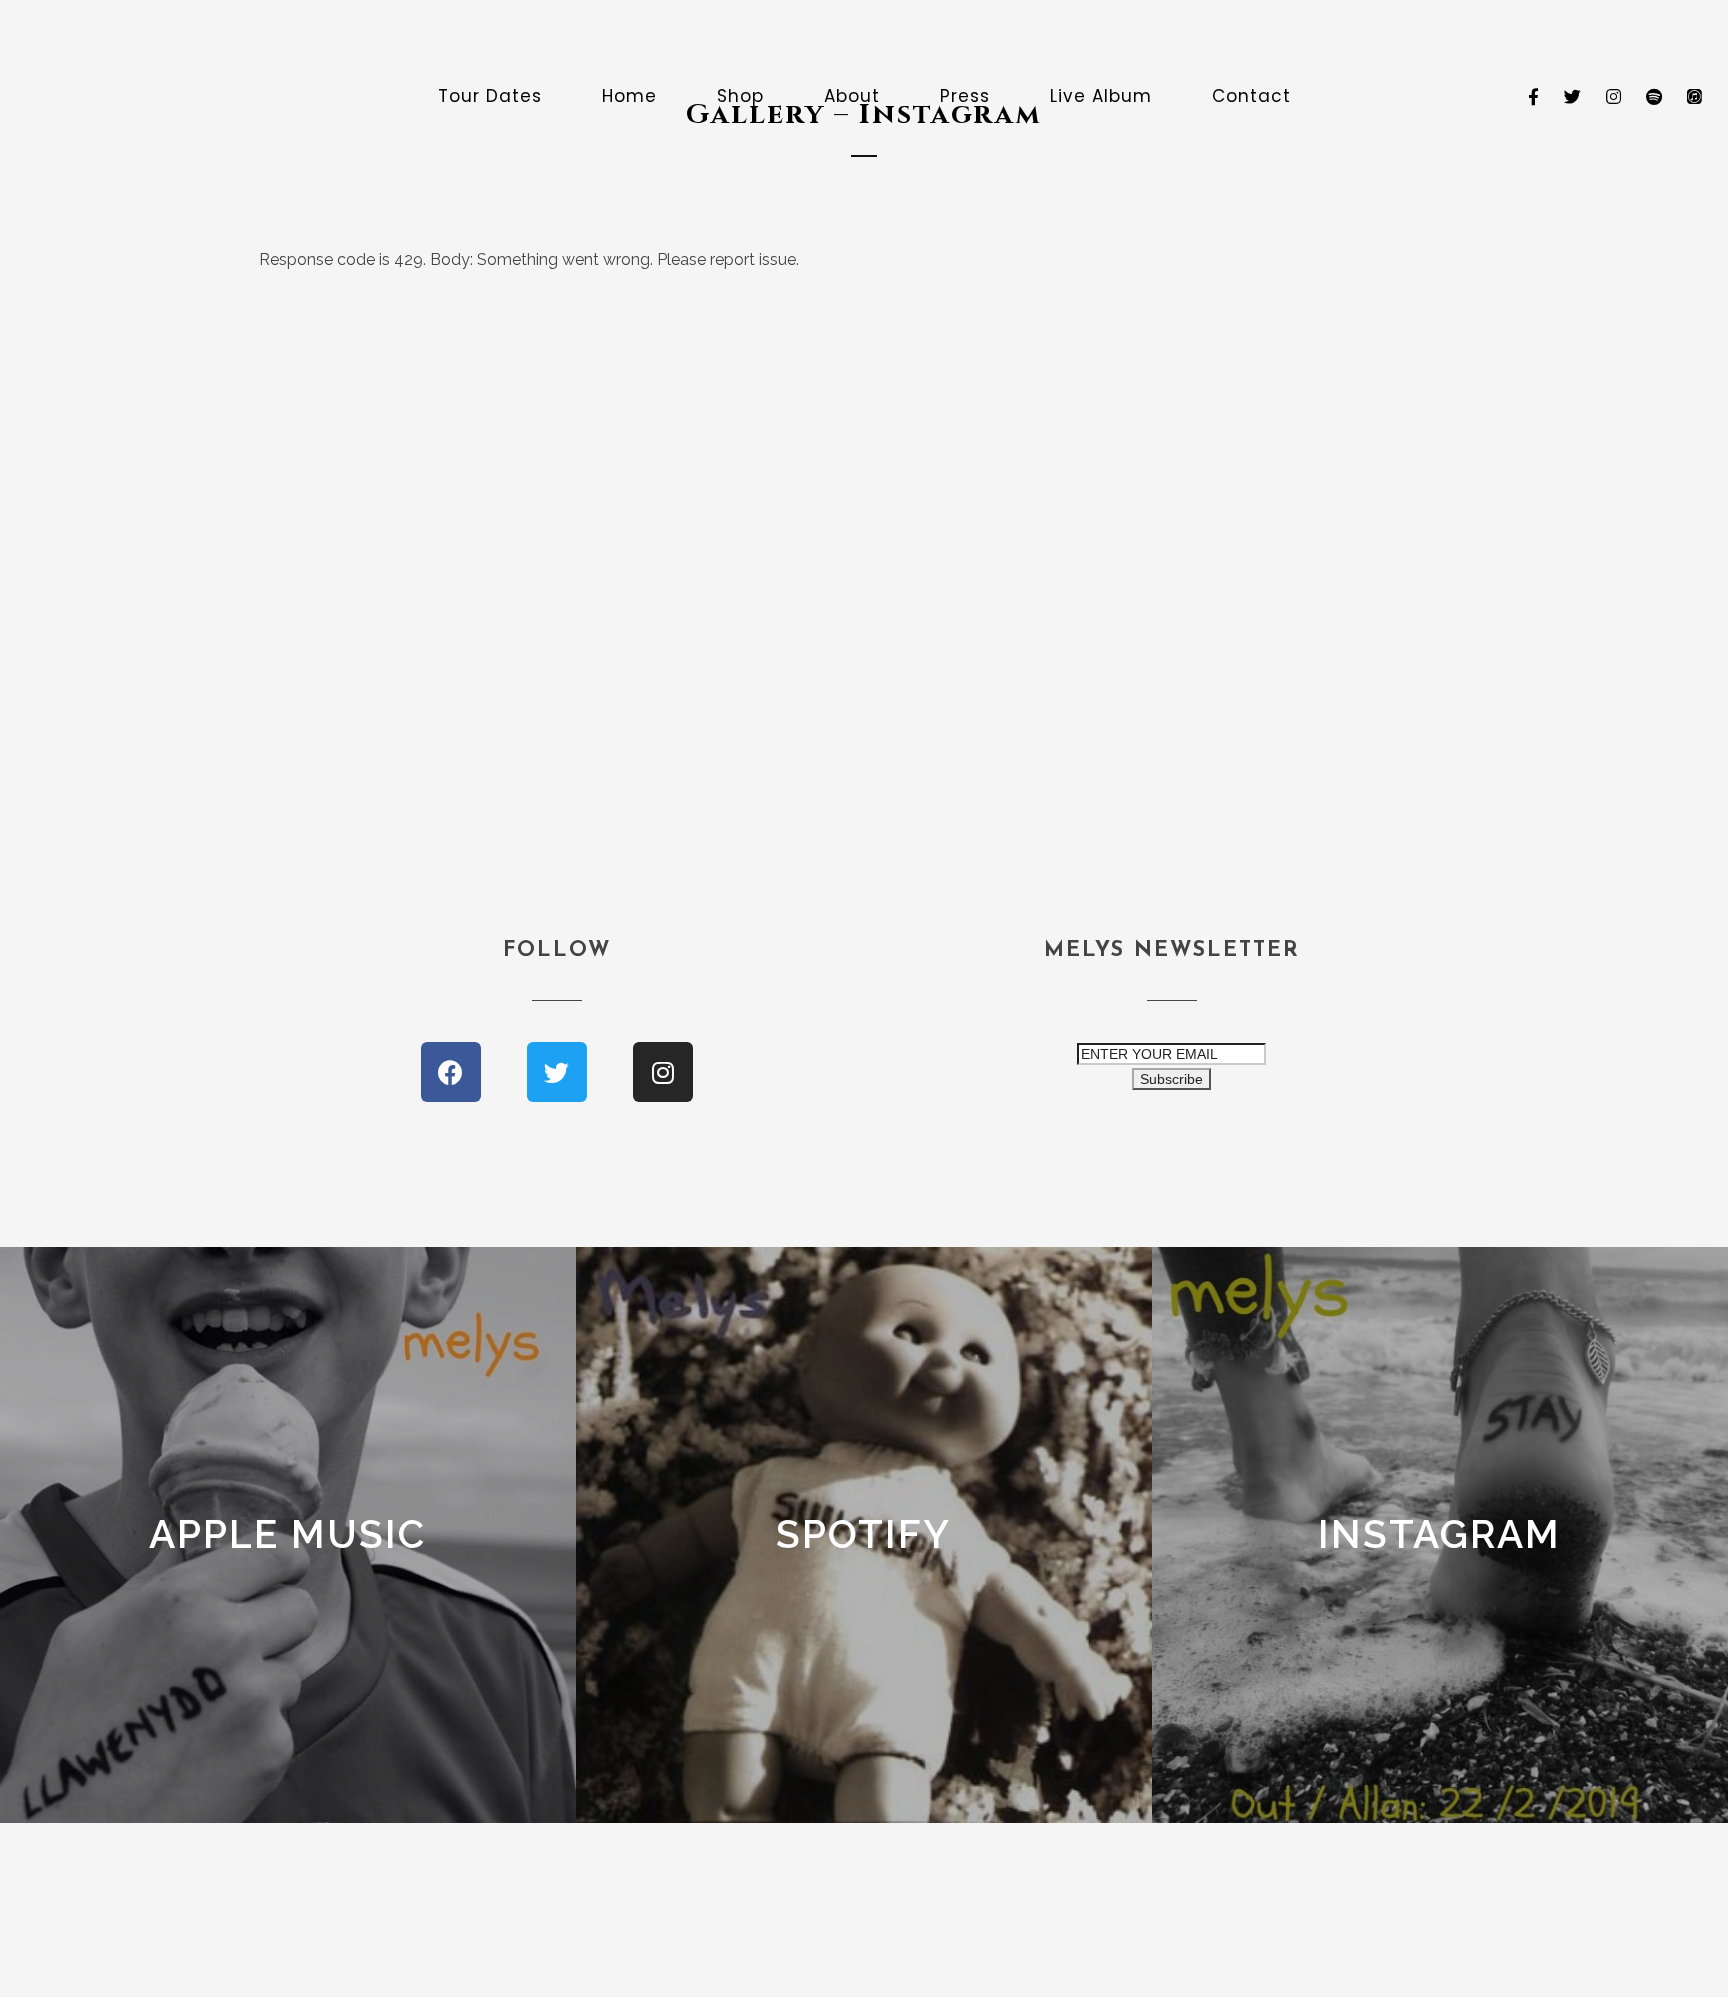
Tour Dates (490, 96)
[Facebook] (451, 1072)
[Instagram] (663, 1072)
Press (965, 96)
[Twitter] (557, 1072)
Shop (740, 96)
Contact (1251, 96)
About (852, 96)
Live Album (1101, 96)
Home (629, 96)
